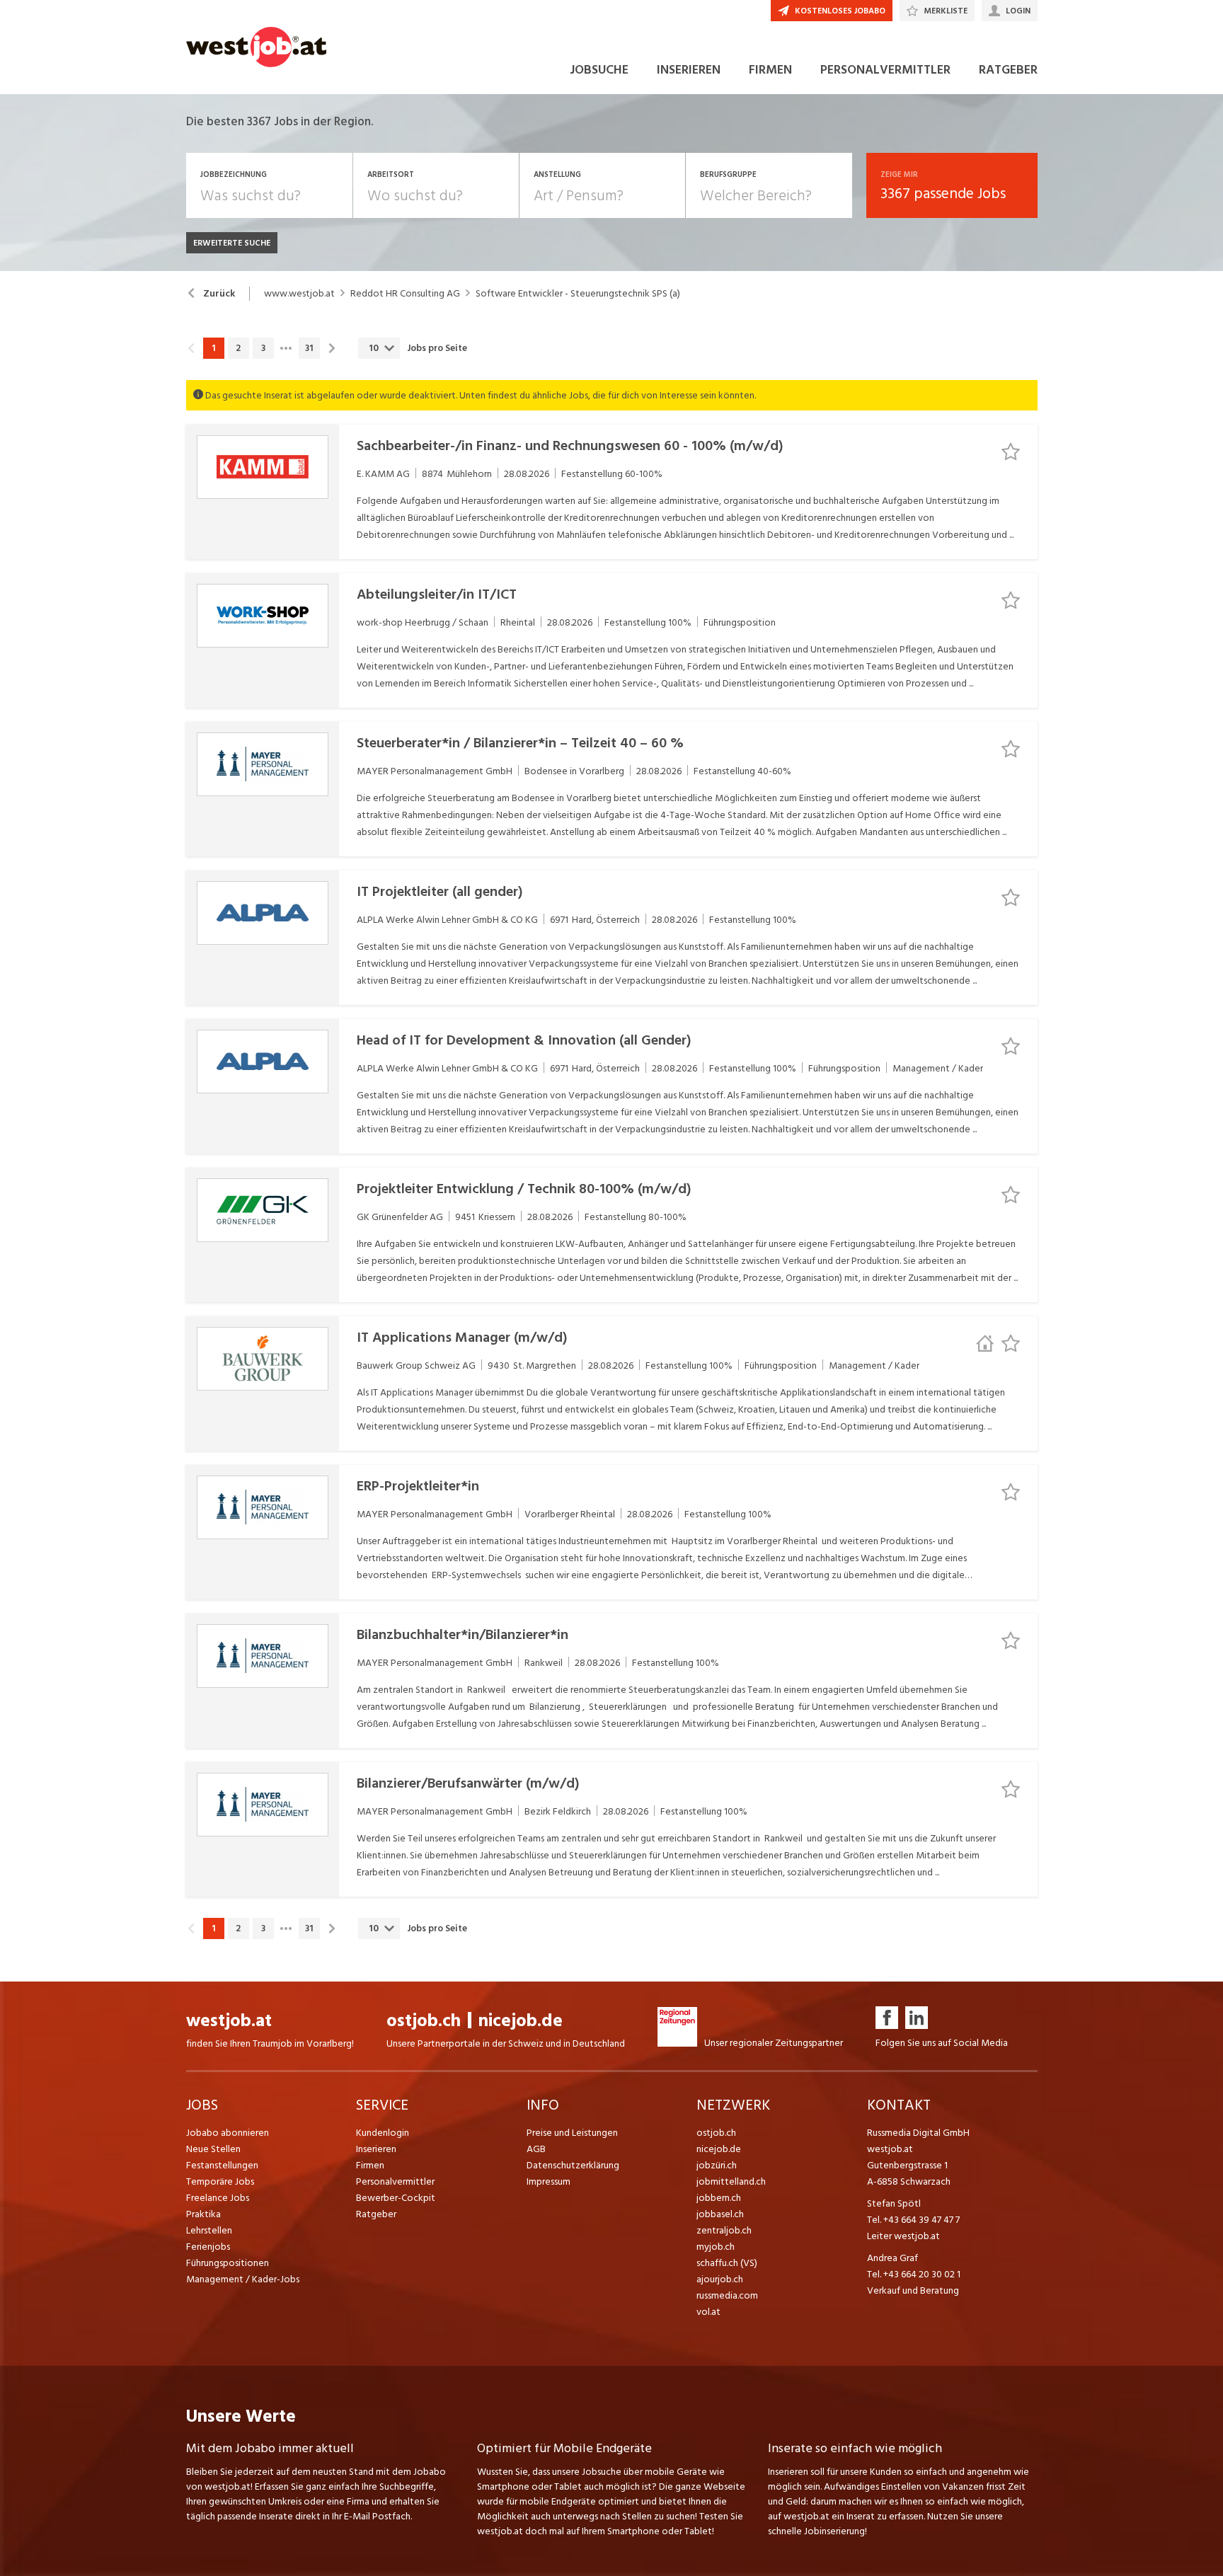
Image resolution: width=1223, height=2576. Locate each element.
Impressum (549, 2181)
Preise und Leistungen (572, 2133)
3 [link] (263, 348)
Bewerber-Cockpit (396, 2198)
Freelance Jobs (218, 2198)
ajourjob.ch (720, 2279)
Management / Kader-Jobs (243, 2279)
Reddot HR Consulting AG (405, 294)
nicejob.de (521, 2021)
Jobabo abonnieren (228, 2133)
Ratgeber (376, 2214)
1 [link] (213, 348)
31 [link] (309, 348)
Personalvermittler (395, 2181)
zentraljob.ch (724, 2230)
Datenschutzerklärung (573, 2165)
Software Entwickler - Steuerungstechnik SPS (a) (578, 294)
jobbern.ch (719, 2198)
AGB (536, 2149)
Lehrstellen (209, 2230)
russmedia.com (727, 2295)
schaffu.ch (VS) (727, 2263)
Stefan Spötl (894, 2203)
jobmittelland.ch (731, 2181)
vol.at (708, 2312)
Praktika (203, 2214)
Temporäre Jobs (220, 2181)
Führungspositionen (228, 2263)
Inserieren (376, 2149)
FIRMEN (770, 70)
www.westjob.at (299, 294)
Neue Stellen (213, 2149)
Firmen (370, 2165)
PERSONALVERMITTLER (885, 70)
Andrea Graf (892, 2258)
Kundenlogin (383, 2133)
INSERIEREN (689, 70)
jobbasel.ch (720, 2214)
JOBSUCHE (599, 70)
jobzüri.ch (717, 2165)
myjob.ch (716, 2247)
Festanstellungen (222, 2165)
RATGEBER (1008, 70)
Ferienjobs (208, 2247)
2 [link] (238, 348)
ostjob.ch (424, 2021)
